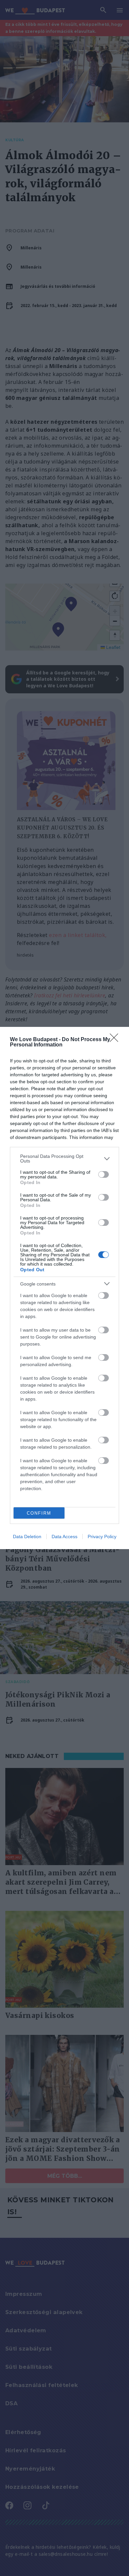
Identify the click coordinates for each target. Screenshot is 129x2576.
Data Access (64, 1537)
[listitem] (64, 1159)
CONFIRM (39, 1513)
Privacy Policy (102, 1537)
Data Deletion (27, 1537)
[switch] (104, 1174)
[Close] (116, 1040)
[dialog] (64, 1288)
